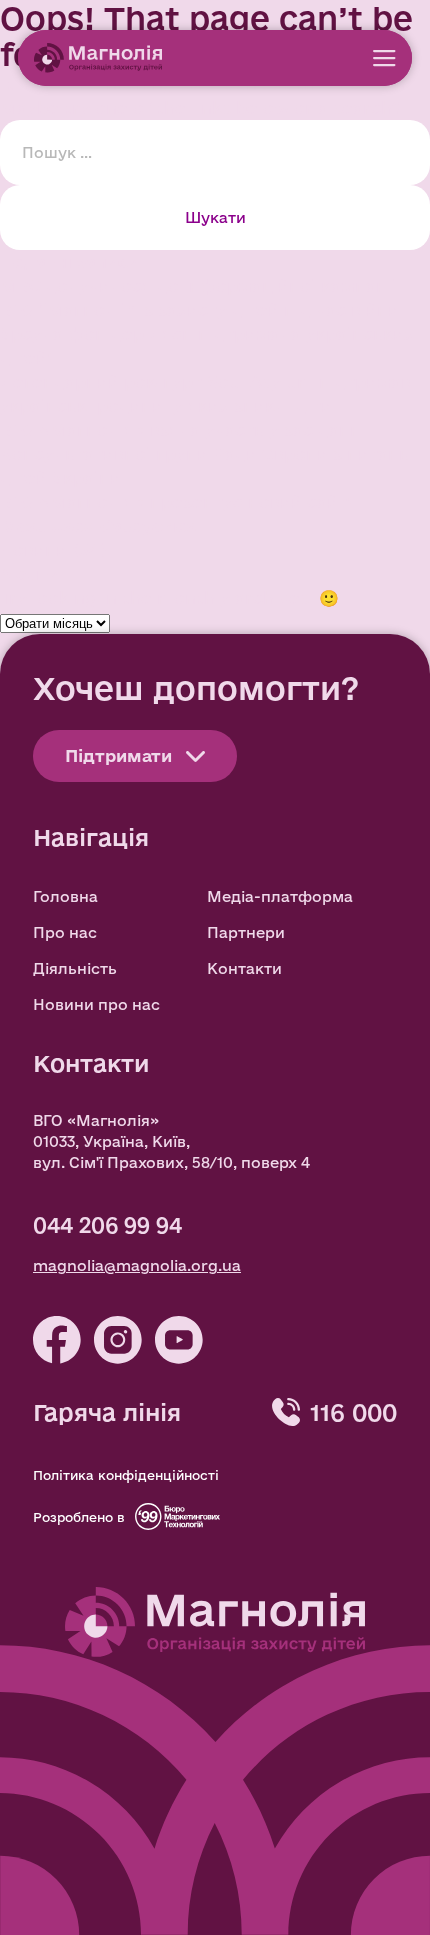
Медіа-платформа (280, 896)
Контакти (244, 968)
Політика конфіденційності (126, 1475)
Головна (65, 896)
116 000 (353, 1412)
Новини (33, 549)
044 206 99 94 (107, 1225)
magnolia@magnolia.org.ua (137, 1265)
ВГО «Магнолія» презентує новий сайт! (176, 501)
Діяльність (75, 968)
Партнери (246, 932)
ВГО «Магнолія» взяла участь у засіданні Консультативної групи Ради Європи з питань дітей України (204, 453)
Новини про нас (96, 1004)
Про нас (65, 932)
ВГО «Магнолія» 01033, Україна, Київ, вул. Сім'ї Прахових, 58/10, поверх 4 (171, 1141)
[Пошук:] (215, 150)
